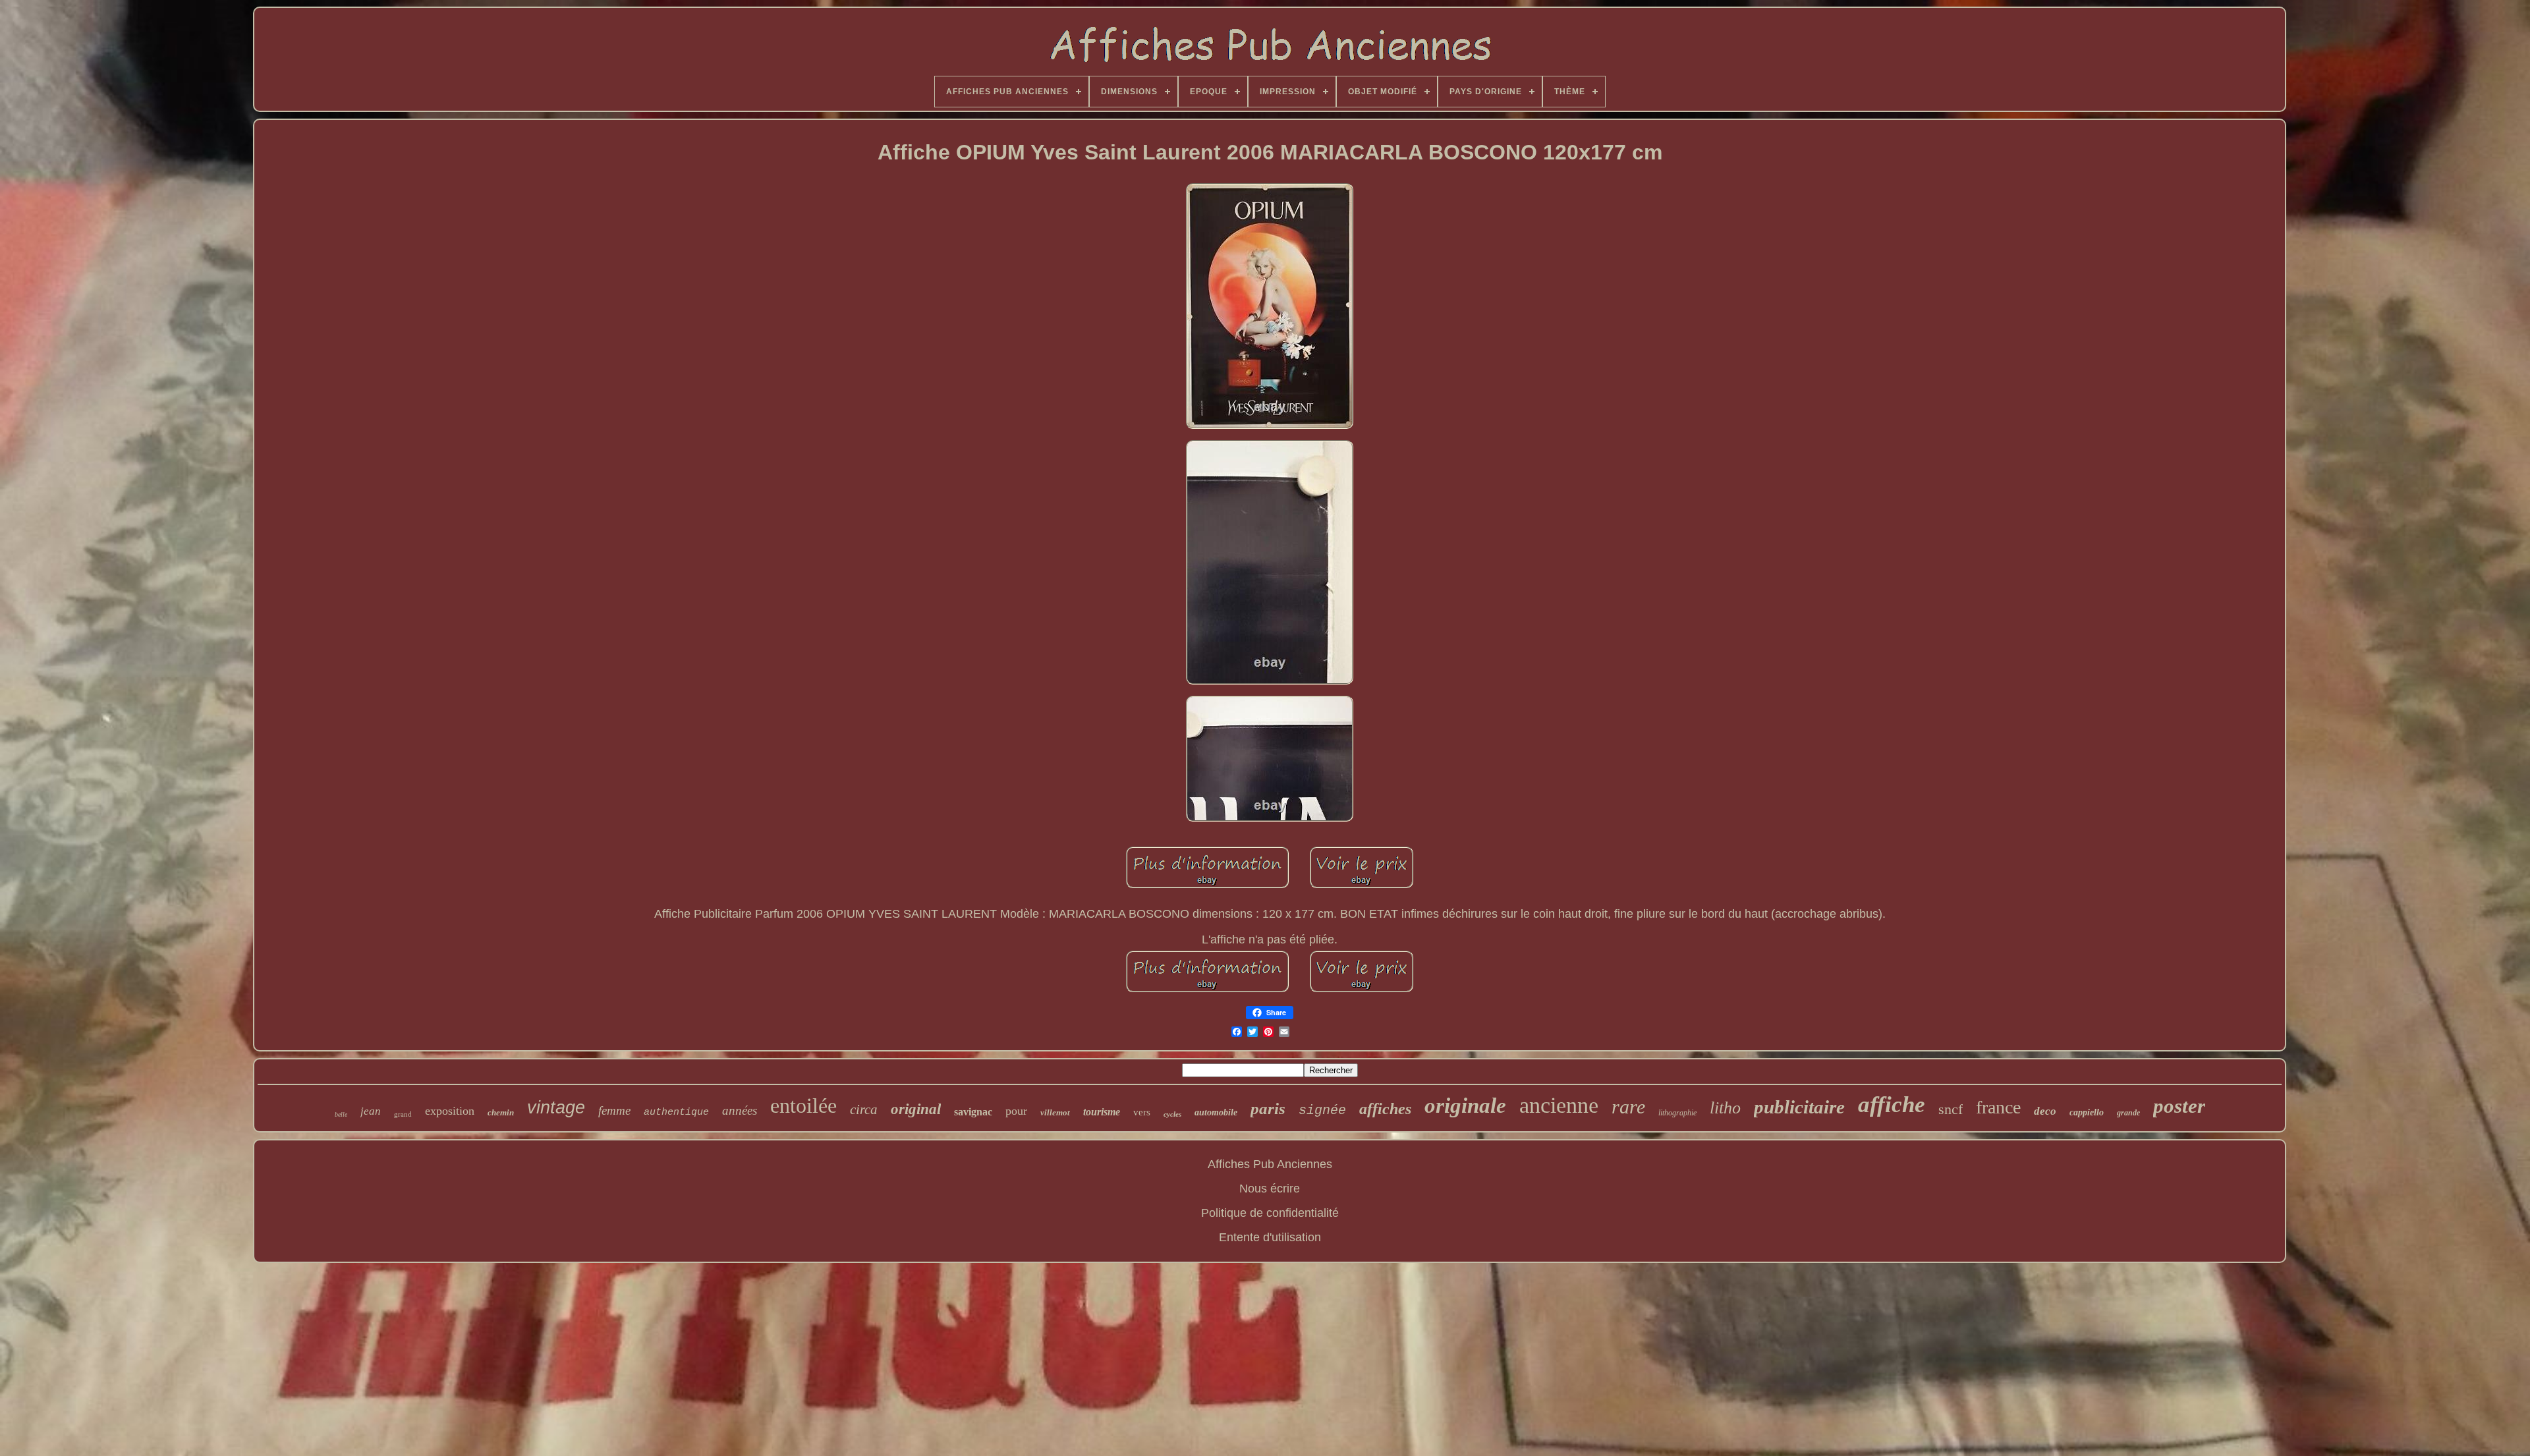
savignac (973, 1112)
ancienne (1559, 1105)
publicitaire (1799, 1107)
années (740, 1110)
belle (341, 1114)
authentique (676, 1112)
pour (1016, 1111)
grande (2128, 1113)
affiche (1892, 1105)
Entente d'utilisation (1270, 1237)
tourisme (1102, 1112)
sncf (1951, 1109)
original (916, 1109)
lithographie (1677, 1113)
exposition (450, 1111)
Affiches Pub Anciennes (1270, 1164)
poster (2179, 1106)
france (1998, 1107)
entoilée (803, 1106)
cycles (1172, 1114)
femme (614, 1110)
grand (403, 1114)
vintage (556, 1107)
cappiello (2087, 1112)
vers (1142, 1112)
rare (1628, 1106)
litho (1725, 1108)
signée (1322, 1110)
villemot (1055, 1112)
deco (2045, 1111)
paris (1268, 1108)
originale (1465, 1106)
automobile (1216, 1112)
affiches (1385, 1109)
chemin (501, 1112)
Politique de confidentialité (1270, 1213)
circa (864, 1109)
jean (371, 1111)
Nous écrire (1270, 1189)
